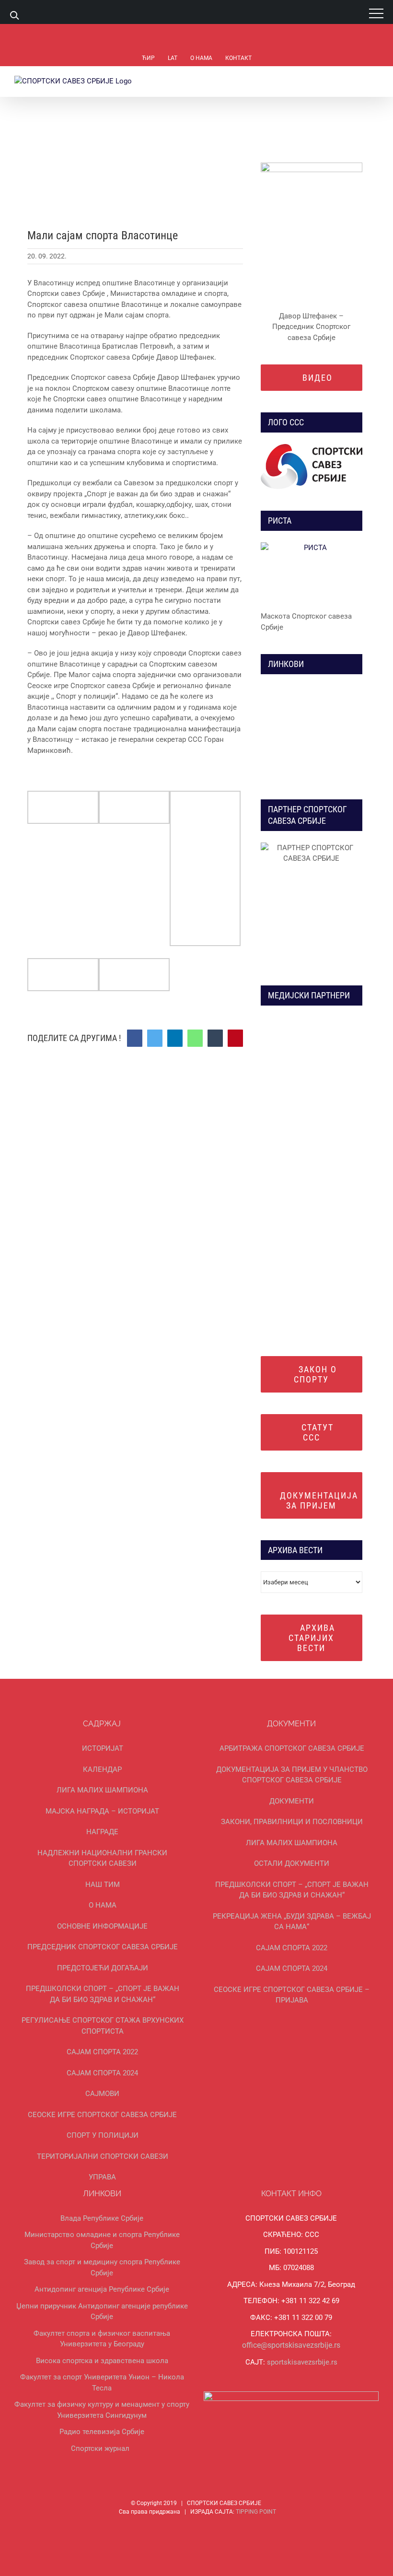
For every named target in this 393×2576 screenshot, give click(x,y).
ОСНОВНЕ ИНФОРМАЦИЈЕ (102, 1926)
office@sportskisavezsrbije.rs (291, 2345)
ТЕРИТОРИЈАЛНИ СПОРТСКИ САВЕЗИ (103, 2156)
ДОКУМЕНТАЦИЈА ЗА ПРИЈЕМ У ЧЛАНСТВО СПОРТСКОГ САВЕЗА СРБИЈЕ (292, 1775)
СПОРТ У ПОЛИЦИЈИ (103, 2135)
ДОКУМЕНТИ (292, 1801)
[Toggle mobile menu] (375, 81)
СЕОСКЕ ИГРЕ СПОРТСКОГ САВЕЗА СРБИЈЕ (102, 2115)
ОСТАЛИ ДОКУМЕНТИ (292, 1863)
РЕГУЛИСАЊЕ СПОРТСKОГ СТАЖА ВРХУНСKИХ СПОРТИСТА (103, 2026)
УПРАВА (102, 2177)
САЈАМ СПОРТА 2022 (102, 2052)
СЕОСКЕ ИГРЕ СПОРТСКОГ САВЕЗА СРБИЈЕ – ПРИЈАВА (292, 1995)
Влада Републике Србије (102, 2218)
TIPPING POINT (256, 2512)
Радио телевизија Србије (102, 2432)
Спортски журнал (100, 2448)
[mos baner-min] (330, 689)
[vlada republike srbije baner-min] (293, 689)
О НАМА (103, 1905)
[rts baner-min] (293, 1020)
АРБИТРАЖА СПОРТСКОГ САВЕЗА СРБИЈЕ (292, 1748)
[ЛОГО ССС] (312, 467)
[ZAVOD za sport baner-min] (330, 746)
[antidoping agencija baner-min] (293, 746)
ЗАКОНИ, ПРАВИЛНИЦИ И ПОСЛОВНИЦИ (292, 1822)
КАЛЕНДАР (102, 1769)
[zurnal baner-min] (330, 1020)
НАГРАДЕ (102, 1832)
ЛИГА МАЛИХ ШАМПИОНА (102, 1790)
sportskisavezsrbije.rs (302, 2362)
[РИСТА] (312, 573)
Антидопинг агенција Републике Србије (102, 2289)
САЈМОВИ (102, 2094)
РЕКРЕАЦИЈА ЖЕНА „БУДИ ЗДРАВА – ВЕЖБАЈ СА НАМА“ (292, 1922)
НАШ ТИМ (103, 1885)
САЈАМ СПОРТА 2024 (102, 2073)
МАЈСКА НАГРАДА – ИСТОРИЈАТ (102, 1811)
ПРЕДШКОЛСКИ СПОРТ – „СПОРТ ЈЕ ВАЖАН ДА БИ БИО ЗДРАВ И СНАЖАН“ (103, 1994)
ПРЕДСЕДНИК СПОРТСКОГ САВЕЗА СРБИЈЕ (103, 1947)
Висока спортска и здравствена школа (102, 2361)
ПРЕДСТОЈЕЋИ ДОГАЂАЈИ (103, 1968)
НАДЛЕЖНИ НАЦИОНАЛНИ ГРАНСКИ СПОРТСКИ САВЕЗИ (102, 1858)
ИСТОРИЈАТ (103, 1748)
